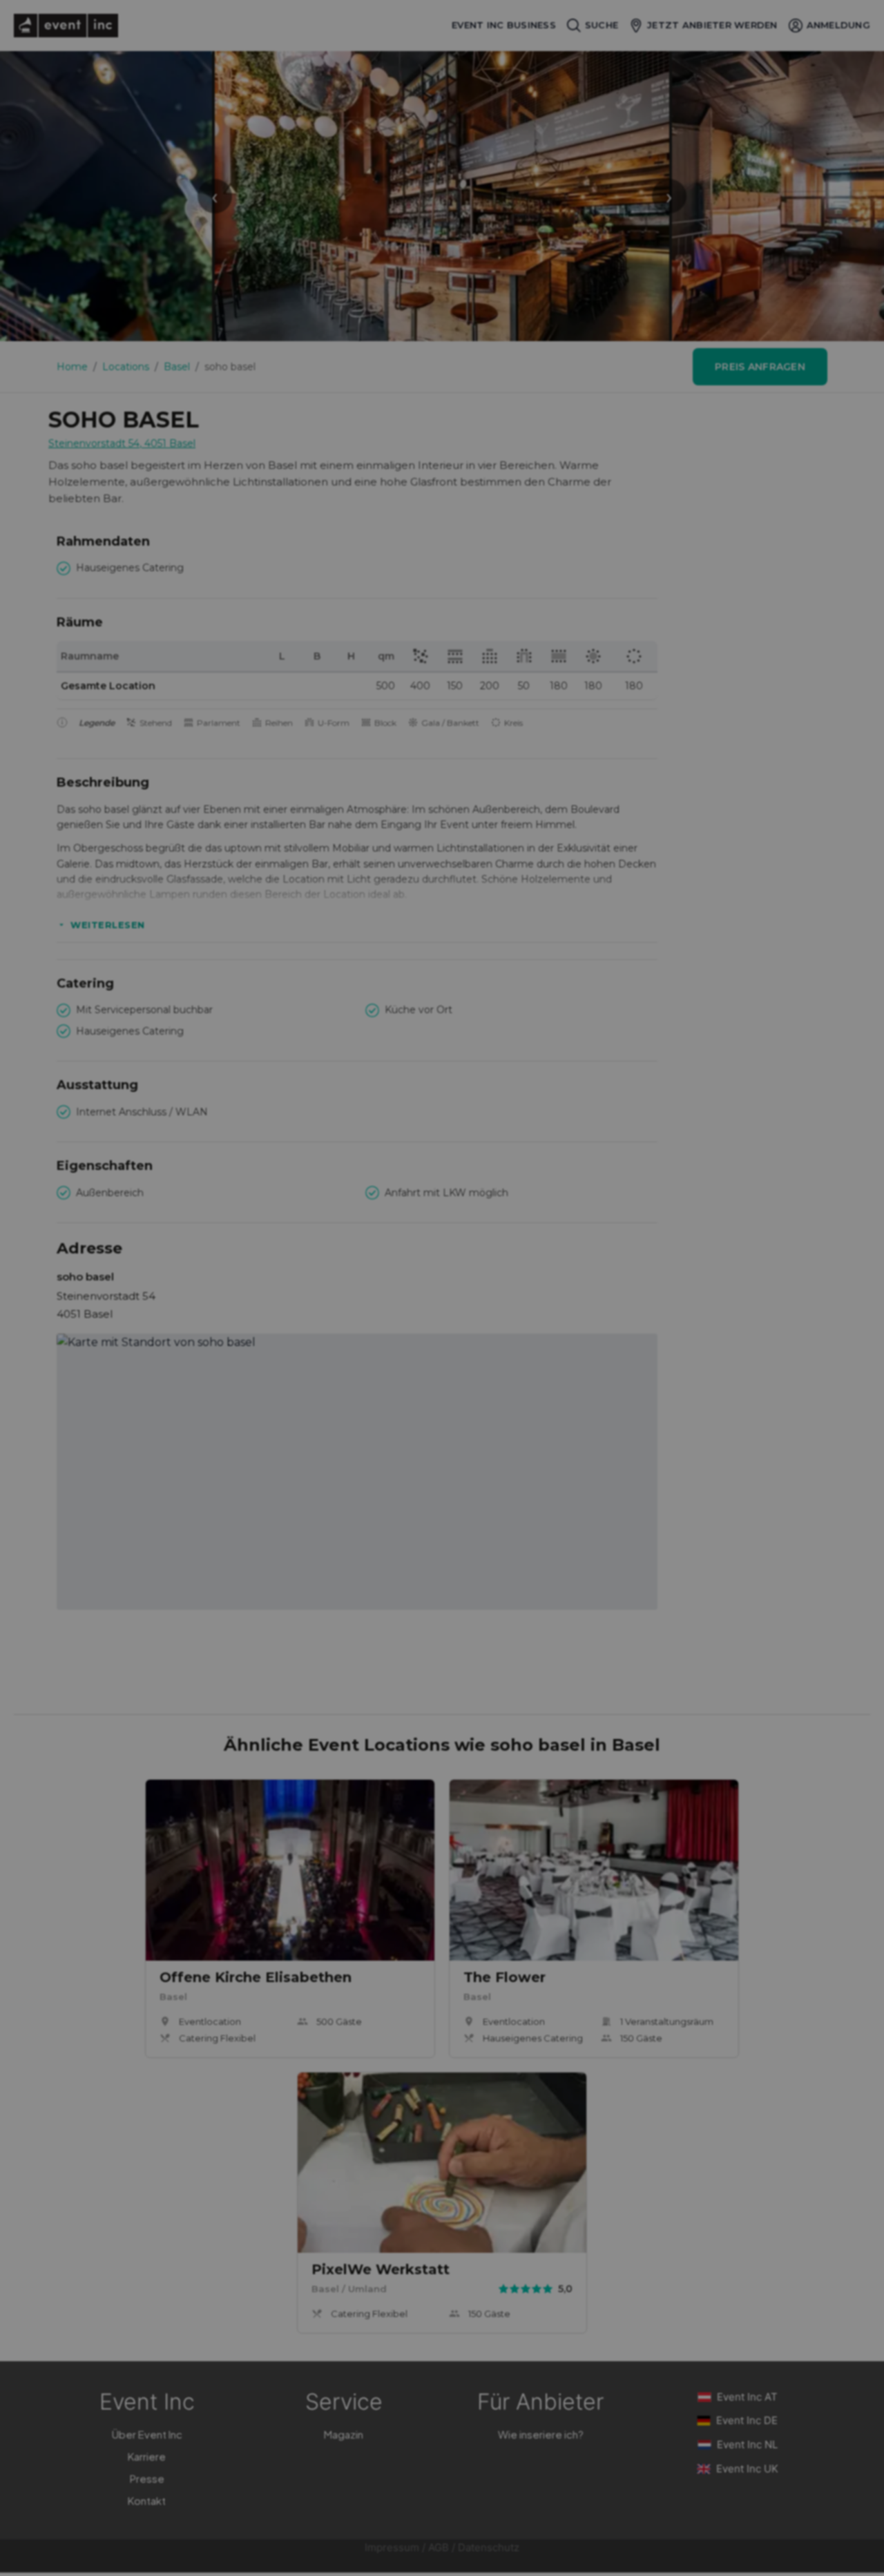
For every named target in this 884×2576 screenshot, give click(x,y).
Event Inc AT (747, 2397)
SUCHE (602, 25)
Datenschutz (489, 2547)
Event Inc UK (747, 2469)
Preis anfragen (760, 367)
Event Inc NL (747, 2444)
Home (72, 367)
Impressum (392, 2547)
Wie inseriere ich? (541, 2434)
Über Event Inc (147, 2434)
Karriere (147, 2456)
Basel (177, 367)
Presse (147, 2478)
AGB (439, 2547)
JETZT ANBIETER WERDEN (712, 25)
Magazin (344, 2434)
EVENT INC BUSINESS (504, 25)
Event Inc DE (747, 2420)
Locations (126, 367)
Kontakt (147, 2500)
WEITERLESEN (108, 925)
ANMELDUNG (838, 25)
